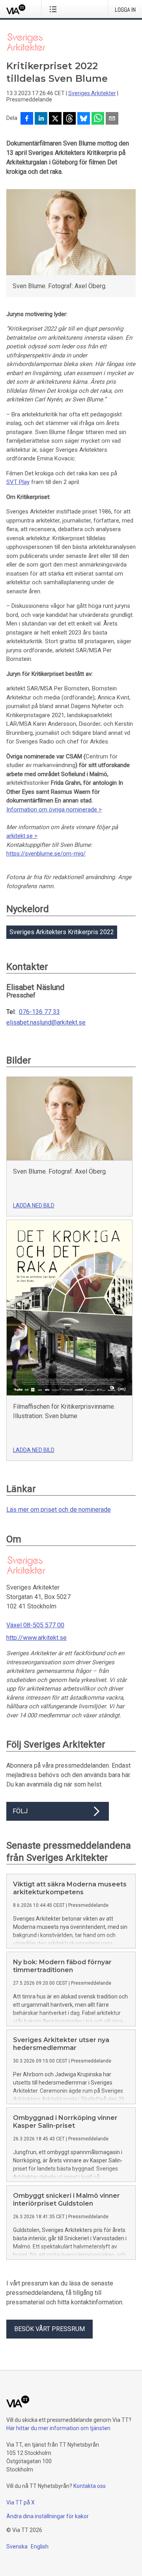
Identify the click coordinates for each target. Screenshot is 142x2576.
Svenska (17, 2547)
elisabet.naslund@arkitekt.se (46, 1023)
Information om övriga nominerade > (54, 810)
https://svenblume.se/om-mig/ (46, 854)
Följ (20, 1811)
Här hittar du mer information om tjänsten (58, 2428)
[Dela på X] (55, 119)
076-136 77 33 (39, 1012)
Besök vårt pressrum (50, 2329)
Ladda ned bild (34, 1205)
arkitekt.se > (22, 836)
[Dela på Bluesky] (84, 119)
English (40, 2547)
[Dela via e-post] (112, 119)
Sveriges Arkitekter (92, 93)
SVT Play (18, 482)
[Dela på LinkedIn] (41, 119)
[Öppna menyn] (55, 9)
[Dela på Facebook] (27, 119)
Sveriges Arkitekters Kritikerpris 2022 (62, 932)
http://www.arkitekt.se (36, 1638)
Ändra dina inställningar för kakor (48, 2516)
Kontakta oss (90, 2486)
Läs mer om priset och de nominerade (59, 1510)
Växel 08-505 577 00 (35, 1625)
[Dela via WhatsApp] (98, 119)
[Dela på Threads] (69, 119)
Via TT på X (21, 2502)
